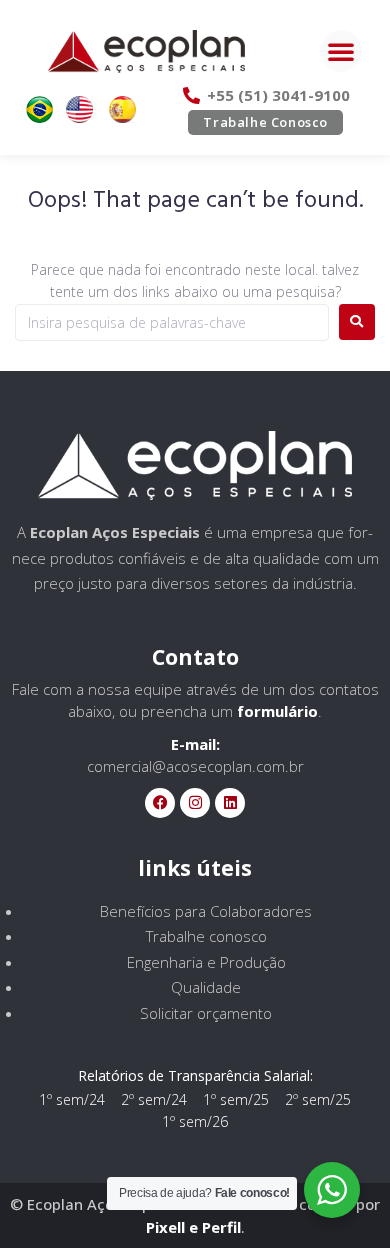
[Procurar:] (172, 322)
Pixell (165, 1227)
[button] (341, 51)
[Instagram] (195, 803)
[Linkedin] (230, 803)
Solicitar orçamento (206, 1013)
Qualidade (206, 987)
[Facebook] (160, 803)
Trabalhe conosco (206, 936)
